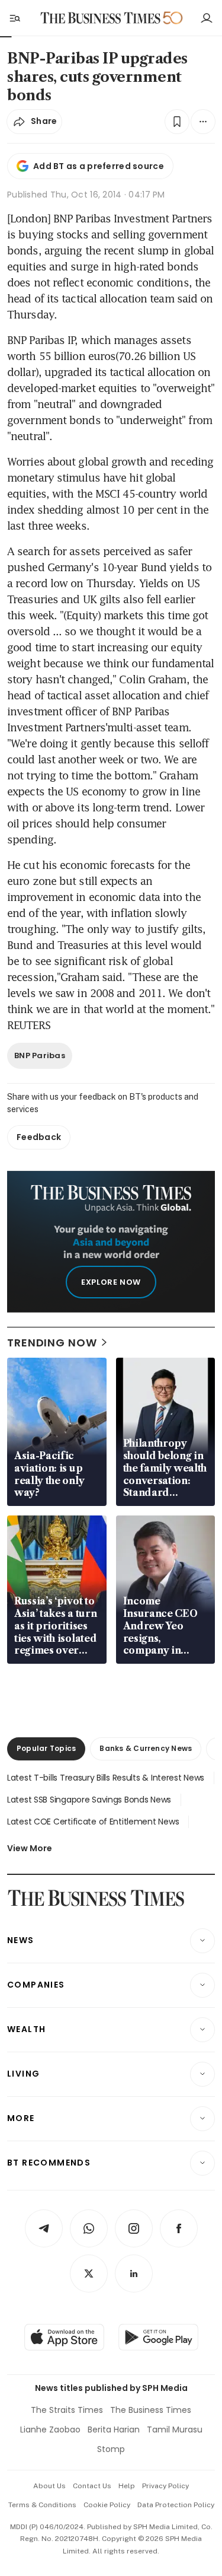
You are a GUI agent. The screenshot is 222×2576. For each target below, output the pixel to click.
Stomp (111, 2449)
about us (49, 2486)
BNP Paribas (40, 1055)
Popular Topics (46, 1748)
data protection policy (176, 2505)
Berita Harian (114, 2429)
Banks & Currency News (146, 1748)
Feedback (39, 1137)
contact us (92, 2486)
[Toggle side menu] (14, 18)
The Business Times (151, 2410)
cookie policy (107, 2505)
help (127, 2486)
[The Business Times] (100, 18)
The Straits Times (67, 2410)
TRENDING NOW (52, 1343)
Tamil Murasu (175, 2429)
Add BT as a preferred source (99, 166)
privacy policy (165, 2486)
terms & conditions (42, 2505)
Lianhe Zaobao (50, 2429)
